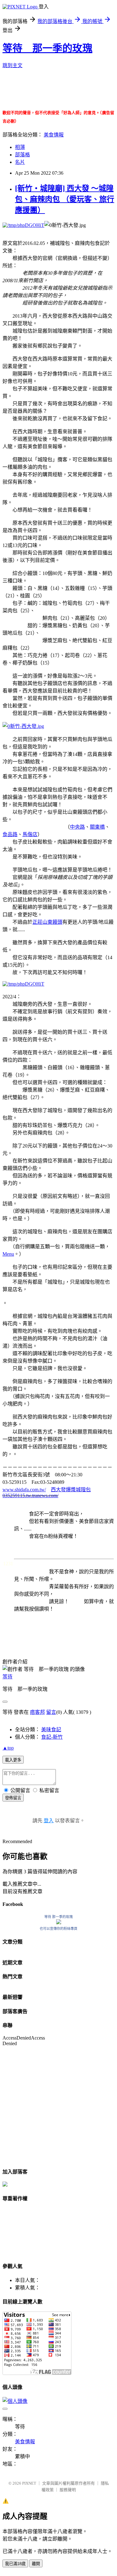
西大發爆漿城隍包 (71, 1490)
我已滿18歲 (15, 2564)
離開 (36, 2564)
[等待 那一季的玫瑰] (59, 1923)
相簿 (20, 147)
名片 (20, 162)
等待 (7, 1677)
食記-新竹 (52, 1737)
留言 (51, 1712)
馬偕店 (30, 834)
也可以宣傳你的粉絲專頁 (58, 1929)
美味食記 (51, 1730)
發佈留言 (13, 1798)
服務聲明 (68, 2490)
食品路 (10, 834)
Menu (8, 1254)
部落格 (22, 155)
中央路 (77, 827)
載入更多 (13, 1760)
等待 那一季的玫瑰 (47, 48)
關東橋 (97, 827)
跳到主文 (12, 65)
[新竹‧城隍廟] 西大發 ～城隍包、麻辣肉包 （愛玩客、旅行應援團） (65, 199)
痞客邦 (37, 1712)
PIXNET (29, 2483)
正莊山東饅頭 (47, 922)
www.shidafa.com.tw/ (24, 1490)
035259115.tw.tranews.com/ (30, 1495)
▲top (8, 1748)
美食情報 (54, 135)
